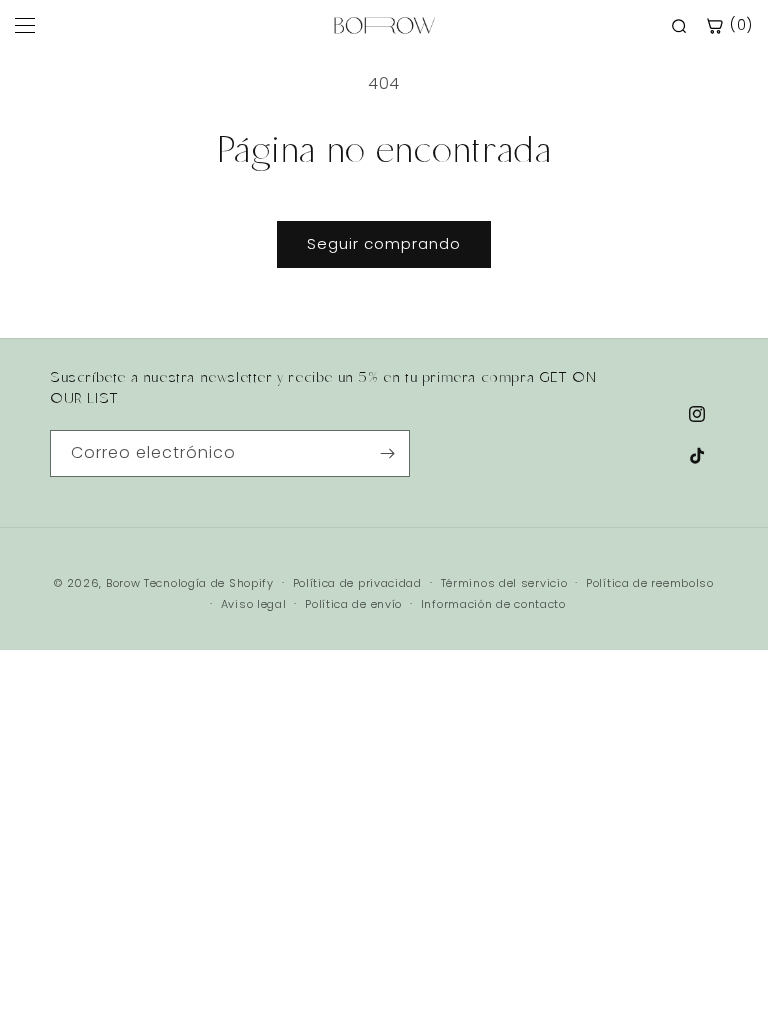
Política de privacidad (357, 583)
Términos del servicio (504, 583)
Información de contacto (493, 604)
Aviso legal (254, 604)
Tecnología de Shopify (209, 583)
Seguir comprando (384, 243)
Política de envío (353, 604)
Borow (123, 583)
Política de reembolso (650, 583)
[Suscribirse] (387, 453)
